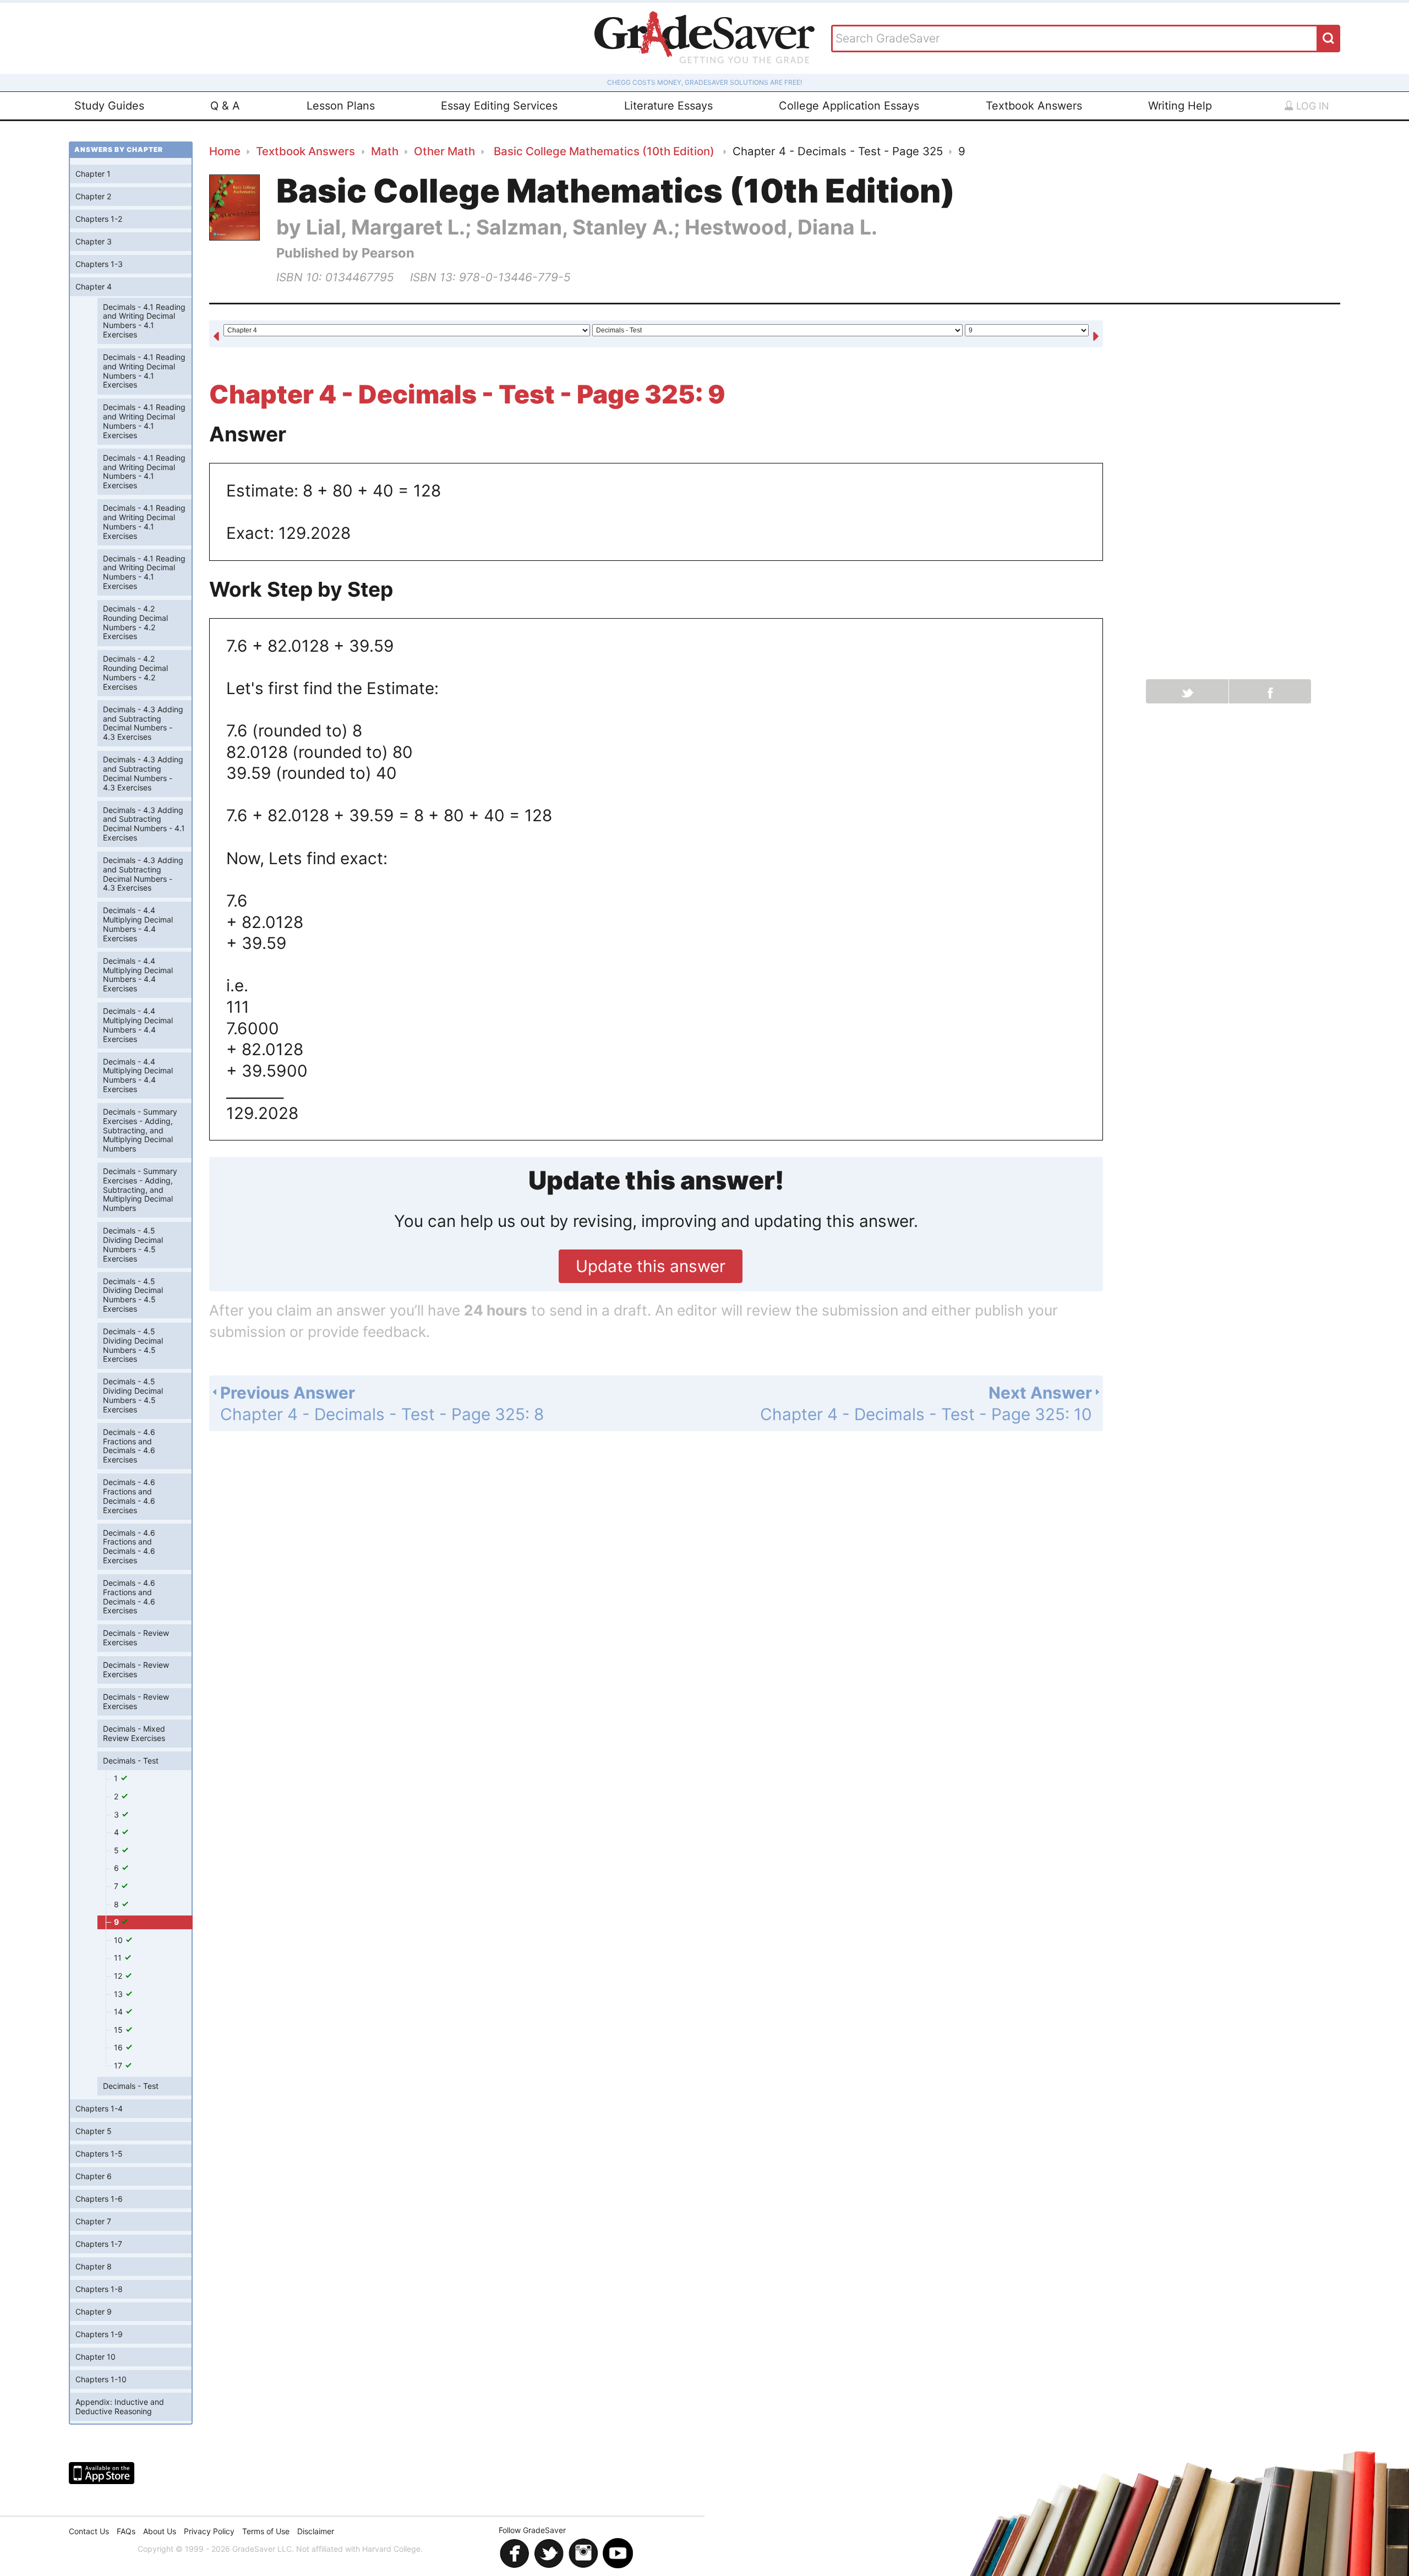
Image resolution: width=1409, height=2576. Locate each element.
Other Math (444, 151)
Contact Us (89, 2531)
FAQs (126, 2531)
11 (119, 1958)
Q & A (225, 106)
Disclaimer (316, 2531)
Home (225, 151)
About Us (160, 2531)
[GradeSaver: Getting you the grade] (704, 38)
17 (119, 2065)
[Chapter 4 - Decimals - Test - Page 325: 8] (216, 335)
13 (119, 1994)
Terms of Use (266, 2531)
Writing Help (1180, 106)
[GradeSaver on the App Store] (102, 2473)
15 (119, 2030)
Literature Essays (668, 106)
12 (119, 1976)
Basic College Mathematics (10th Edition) (604, 151)
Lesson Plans (341, 106)
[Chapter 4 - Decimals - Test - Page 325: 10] (1096, 335)
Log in (1311, 106)
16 (119, 2047)
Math (385, 151)
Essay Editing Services (499, 106)
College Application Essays (849, 106)
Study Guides (109, 106)
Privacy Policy (209, 2531)
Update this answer (651, 1266)
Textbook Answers (1034, 106)
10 (119, 1940)
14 (119, 2012)
